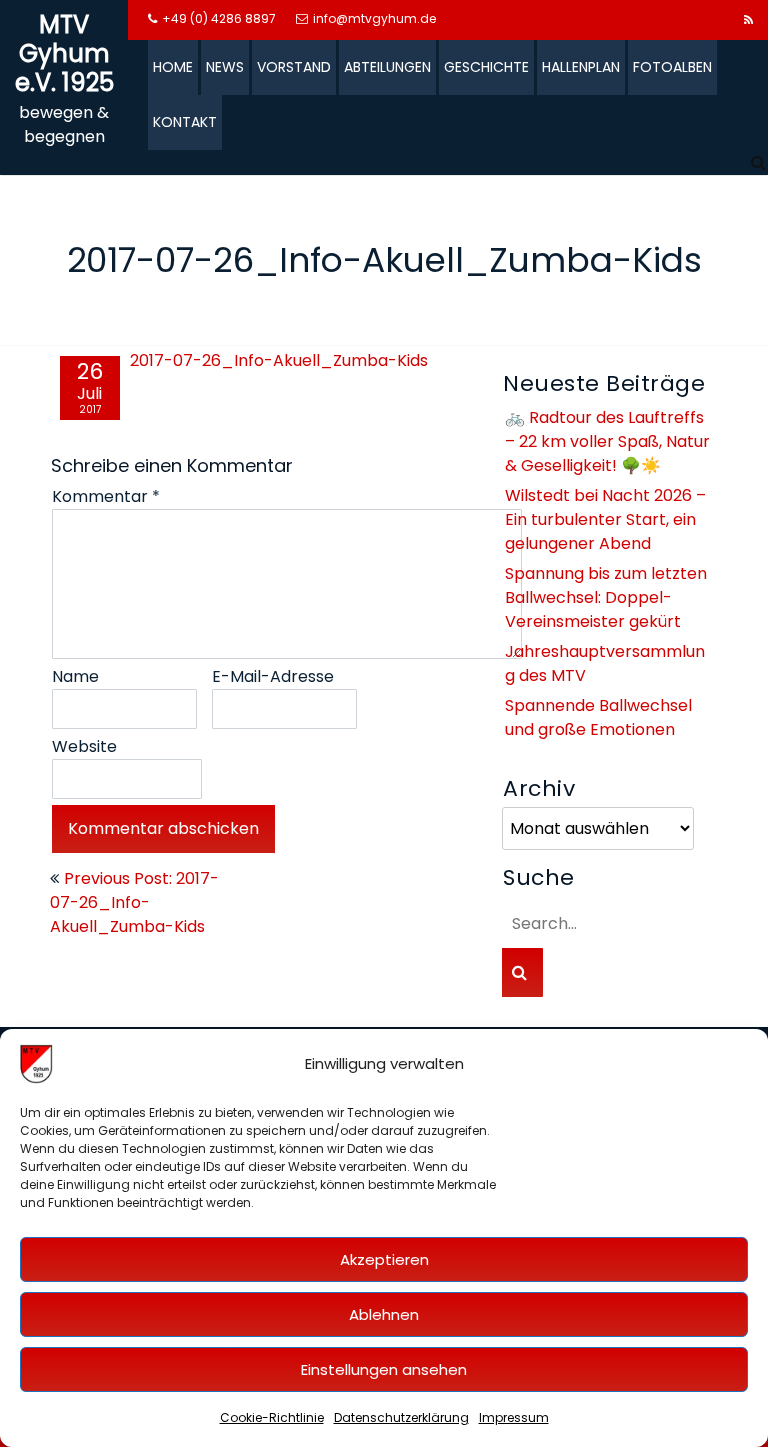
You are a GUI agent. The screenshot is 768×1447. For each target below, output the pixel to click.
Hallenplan (581, 67)
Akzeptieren (384, 1259)
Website (84, 746)
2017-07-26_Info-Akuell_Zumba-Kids (279, 360)
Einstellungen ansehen (384, 1369)
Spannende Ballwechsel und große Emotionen (598, 717)
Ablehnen (384, 1314)
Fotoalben (672, 67)
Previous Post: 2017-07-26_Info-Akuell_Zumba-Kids (134, 902)
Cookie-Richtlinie (272, 1417)
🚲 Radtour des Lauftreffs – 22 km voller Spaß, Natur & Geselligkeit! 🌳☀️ (607, 441)
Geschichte (486, 67)
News (225, 67)
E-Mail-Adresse (273, 676)
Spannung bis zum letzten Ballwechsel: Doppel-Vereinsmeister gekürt (606, 597)
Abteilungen (387, 67)
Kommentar (106, 496)
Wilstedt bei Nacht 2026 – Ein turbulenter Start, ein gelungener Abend (605, 519)
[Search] (759, 162)
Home (173, 67)
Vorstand (294, 67)
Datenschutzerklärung (401, 1417)
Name (75, 676)
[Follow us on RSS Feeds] (748, 20)
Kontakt (185, 122)
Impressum (514, 1417)
